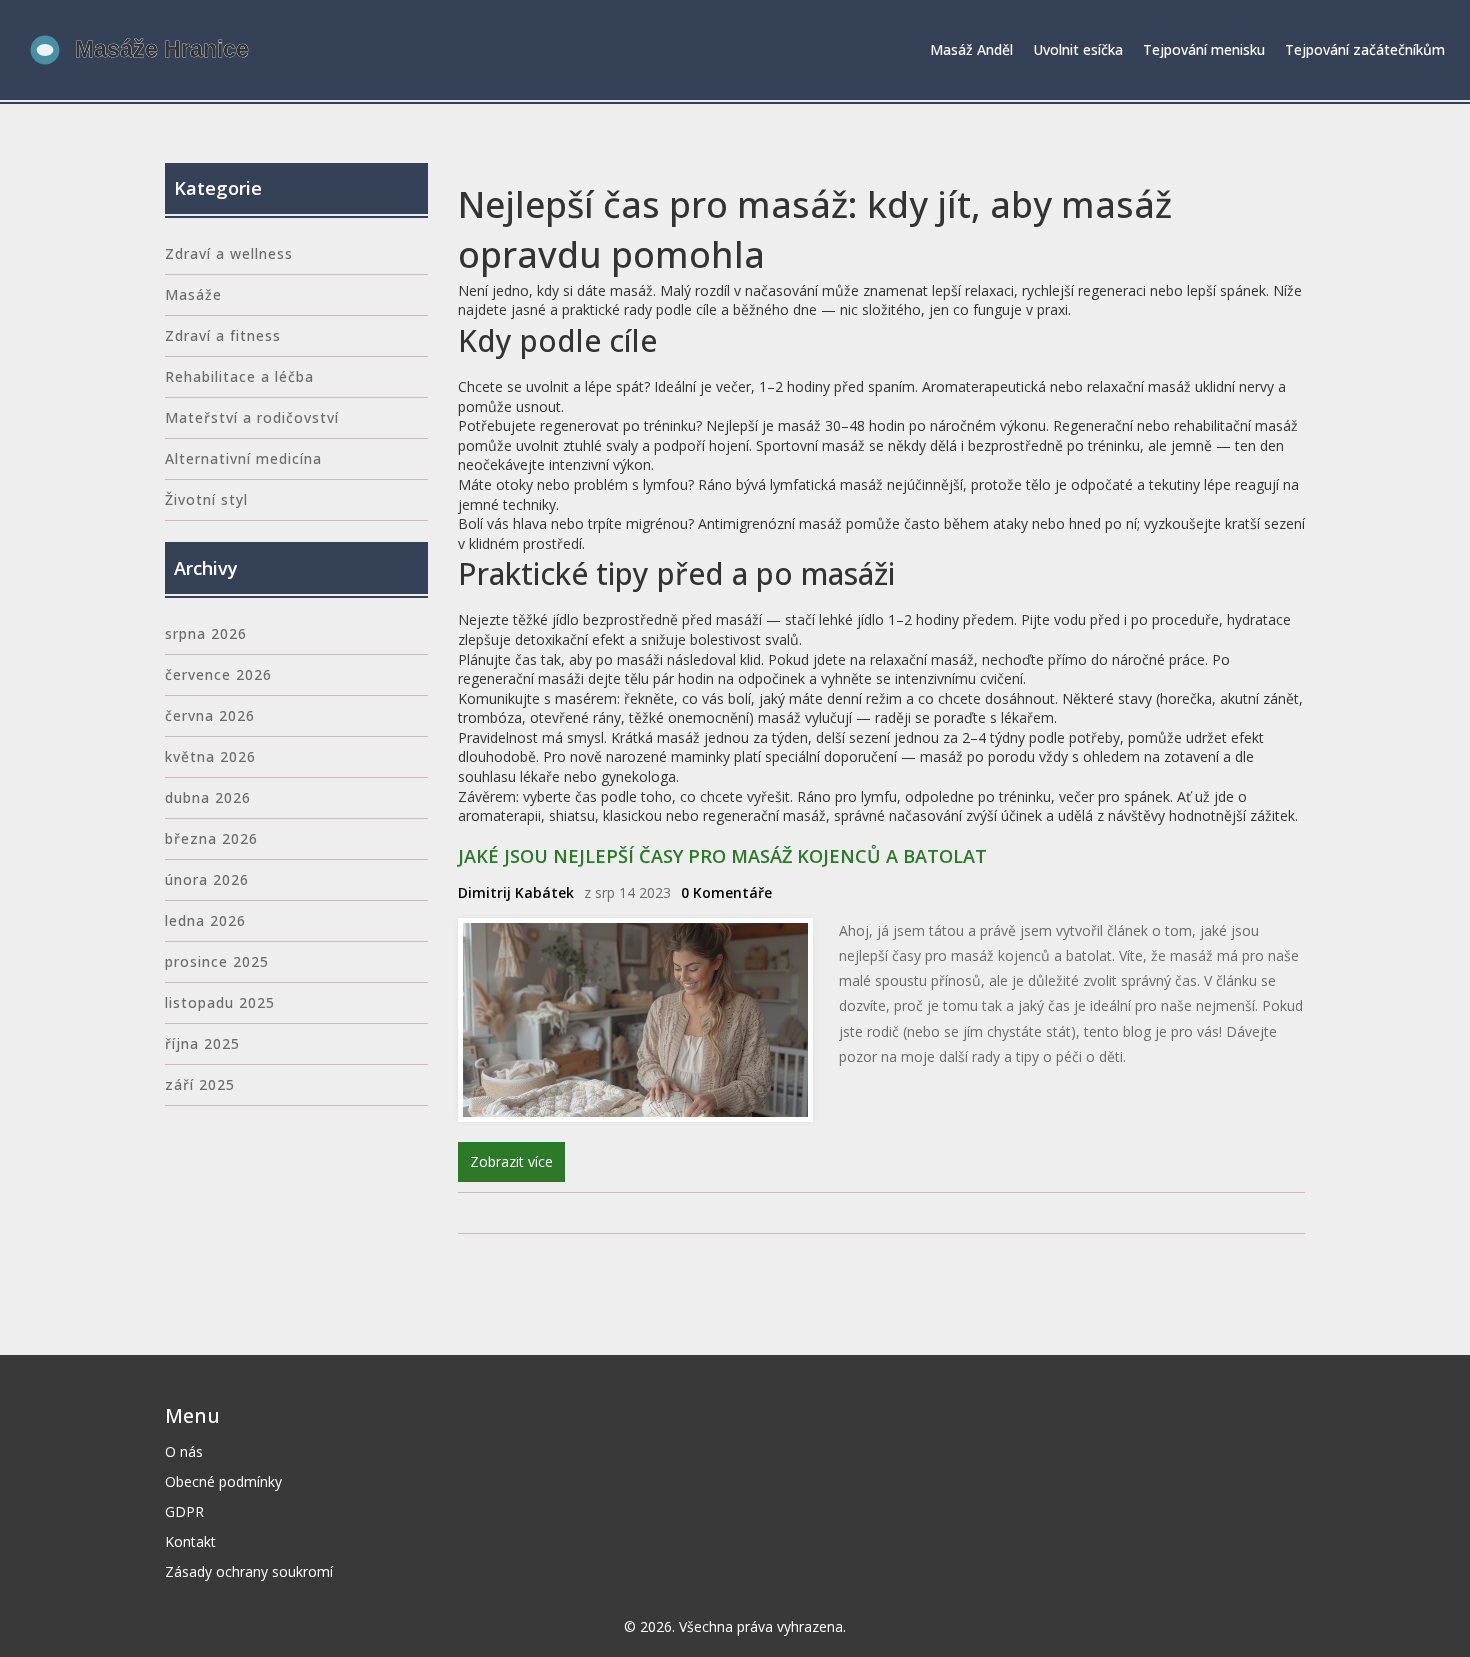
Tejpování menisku (1204, 49)
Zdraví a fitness (223, 335)
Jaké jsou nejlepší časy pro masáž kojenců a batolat (722, 856)
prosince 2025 (217, 961)
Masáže (193, 294)
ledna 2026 (205, 920)
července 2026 (218, 674)
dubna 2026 (208, 797)
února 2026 (207, 879)
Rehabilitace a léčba (239, 376)
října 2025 (202, 1043)
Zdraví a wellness (229, 253)
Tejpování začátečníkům (1365, 49)
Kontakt (190, 1541)
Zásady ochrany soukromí (249, 1571)
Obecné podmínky (223, 1481)
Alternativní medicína (243, 458)
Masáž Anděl (971, 49)
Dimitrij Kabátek (516, 892)
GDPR (184, 1511)
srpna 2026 (206, 633)
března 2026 (211, 838)
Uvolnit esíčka (1078, 49)
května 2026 (210, 756)
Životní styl (206, 499)
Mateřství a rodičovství (252, 417)
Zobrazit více (511, 1161)
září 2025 (200, 1084)
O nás (184, 1451)
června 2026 (210, 715)
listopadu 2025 (220, 1002)
